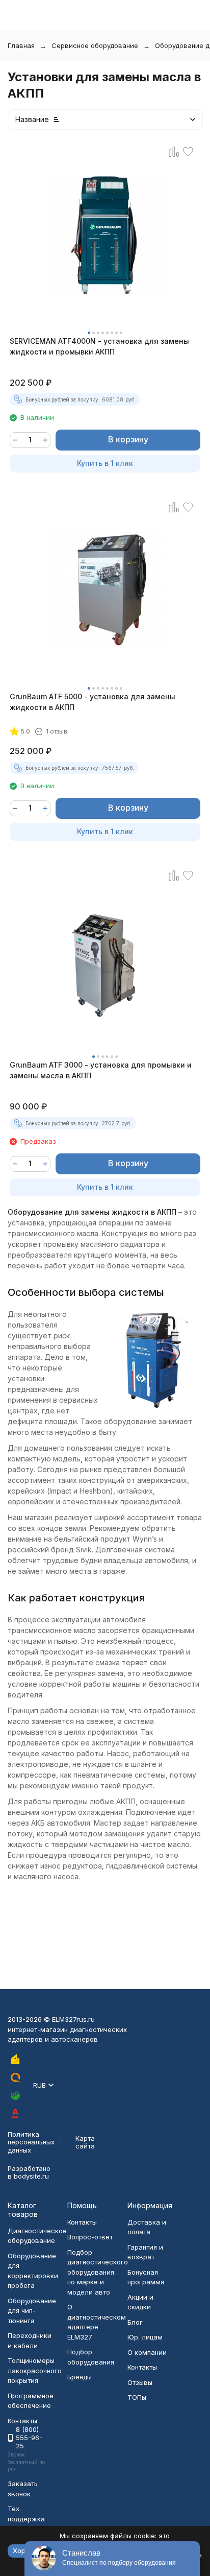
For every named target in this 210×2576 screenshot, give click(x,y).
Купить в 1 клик (105, 463)
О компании (147, 2352)
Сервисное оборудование (95, 45)
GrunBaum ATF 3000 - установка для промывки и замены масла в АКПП (101, 1070)
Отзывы (140, 2382)
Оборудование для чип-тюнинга (32, 2311)
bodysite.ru (31, 2176)
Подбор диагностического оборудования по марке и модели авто (98, 2272)
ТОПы (137, 2397)
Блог (135, 2322)
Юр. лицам (145, 2337)
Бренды (80, 2377)
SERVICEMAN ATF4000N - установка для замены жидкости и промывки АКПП (99, 346)
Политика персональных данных (31, 2142)
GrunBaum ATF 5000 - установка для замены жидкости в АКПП (93, 702)
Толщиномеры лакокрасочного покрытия (35, 2370)
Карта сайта (85, 2142)
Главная (21, 45)
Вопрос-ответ (90, 2237)
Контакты (82, 2222)
